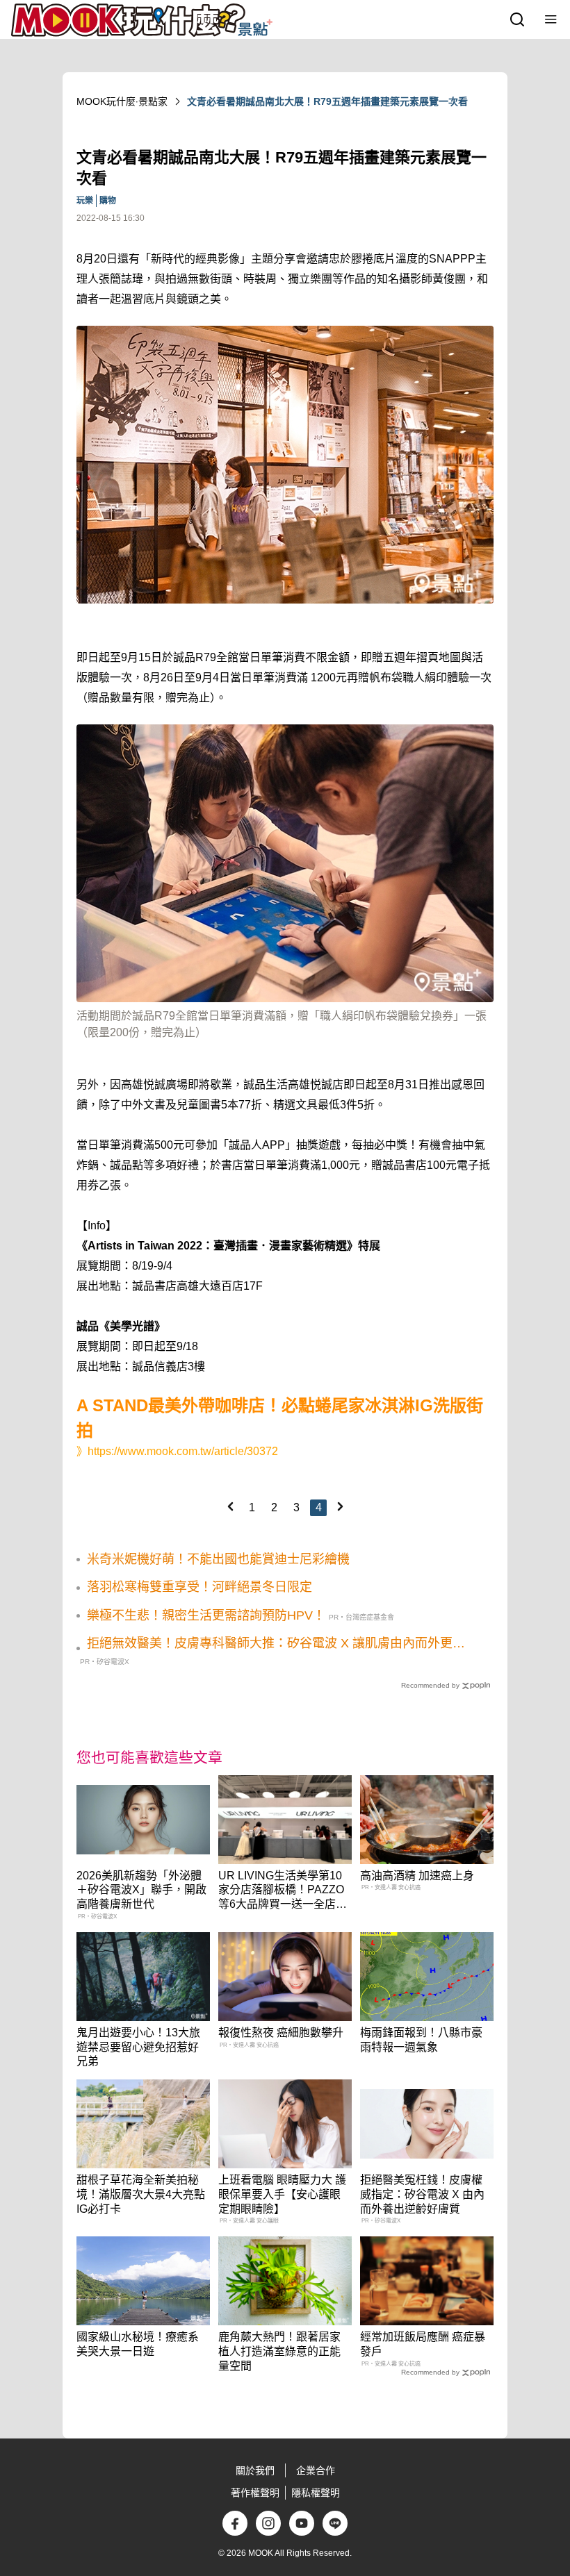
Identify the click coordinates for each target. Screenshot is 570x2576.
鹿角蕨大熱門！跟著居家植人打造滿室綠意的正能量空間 (279, 2351)
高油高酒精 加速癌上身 (417, 1876)
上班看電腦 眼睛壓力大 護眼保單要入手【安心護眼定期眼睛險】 (282, 2194)
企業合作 (316, 2470)
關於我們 (255, 2470)
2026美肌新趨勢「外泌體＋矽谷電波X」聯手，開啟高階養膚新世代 (141, 1890)
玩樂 (85, 201)
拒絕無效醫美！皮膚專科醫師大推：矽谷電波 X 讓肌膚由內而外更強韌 (276, 1644)
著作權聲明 (255, 2493)
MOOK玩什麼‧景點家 (122, 101)
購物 (108, 201)
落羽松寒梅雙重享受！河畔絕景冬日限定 (199, 1587)
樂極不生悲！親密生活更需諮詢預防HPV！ (206, 1615)
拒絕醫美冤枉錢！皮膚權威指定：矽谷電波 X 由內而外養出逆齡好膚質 (422, 2194)
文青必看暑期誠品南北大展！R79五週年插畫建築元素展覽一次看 (327, 101)
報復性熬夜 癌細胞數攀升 (281, 2033)
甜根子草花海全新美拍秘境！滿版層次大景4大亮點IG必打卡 (141, 2194)
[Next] (340, 1506)
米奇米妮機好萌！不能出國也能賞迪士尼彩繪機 (218, 1559)
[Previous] (230, 1506)
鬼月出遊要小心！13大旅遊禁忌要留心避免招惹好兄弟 (138, 2047)
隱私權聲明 (316, 2493)
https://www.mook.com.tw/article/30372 (183, 1451)
